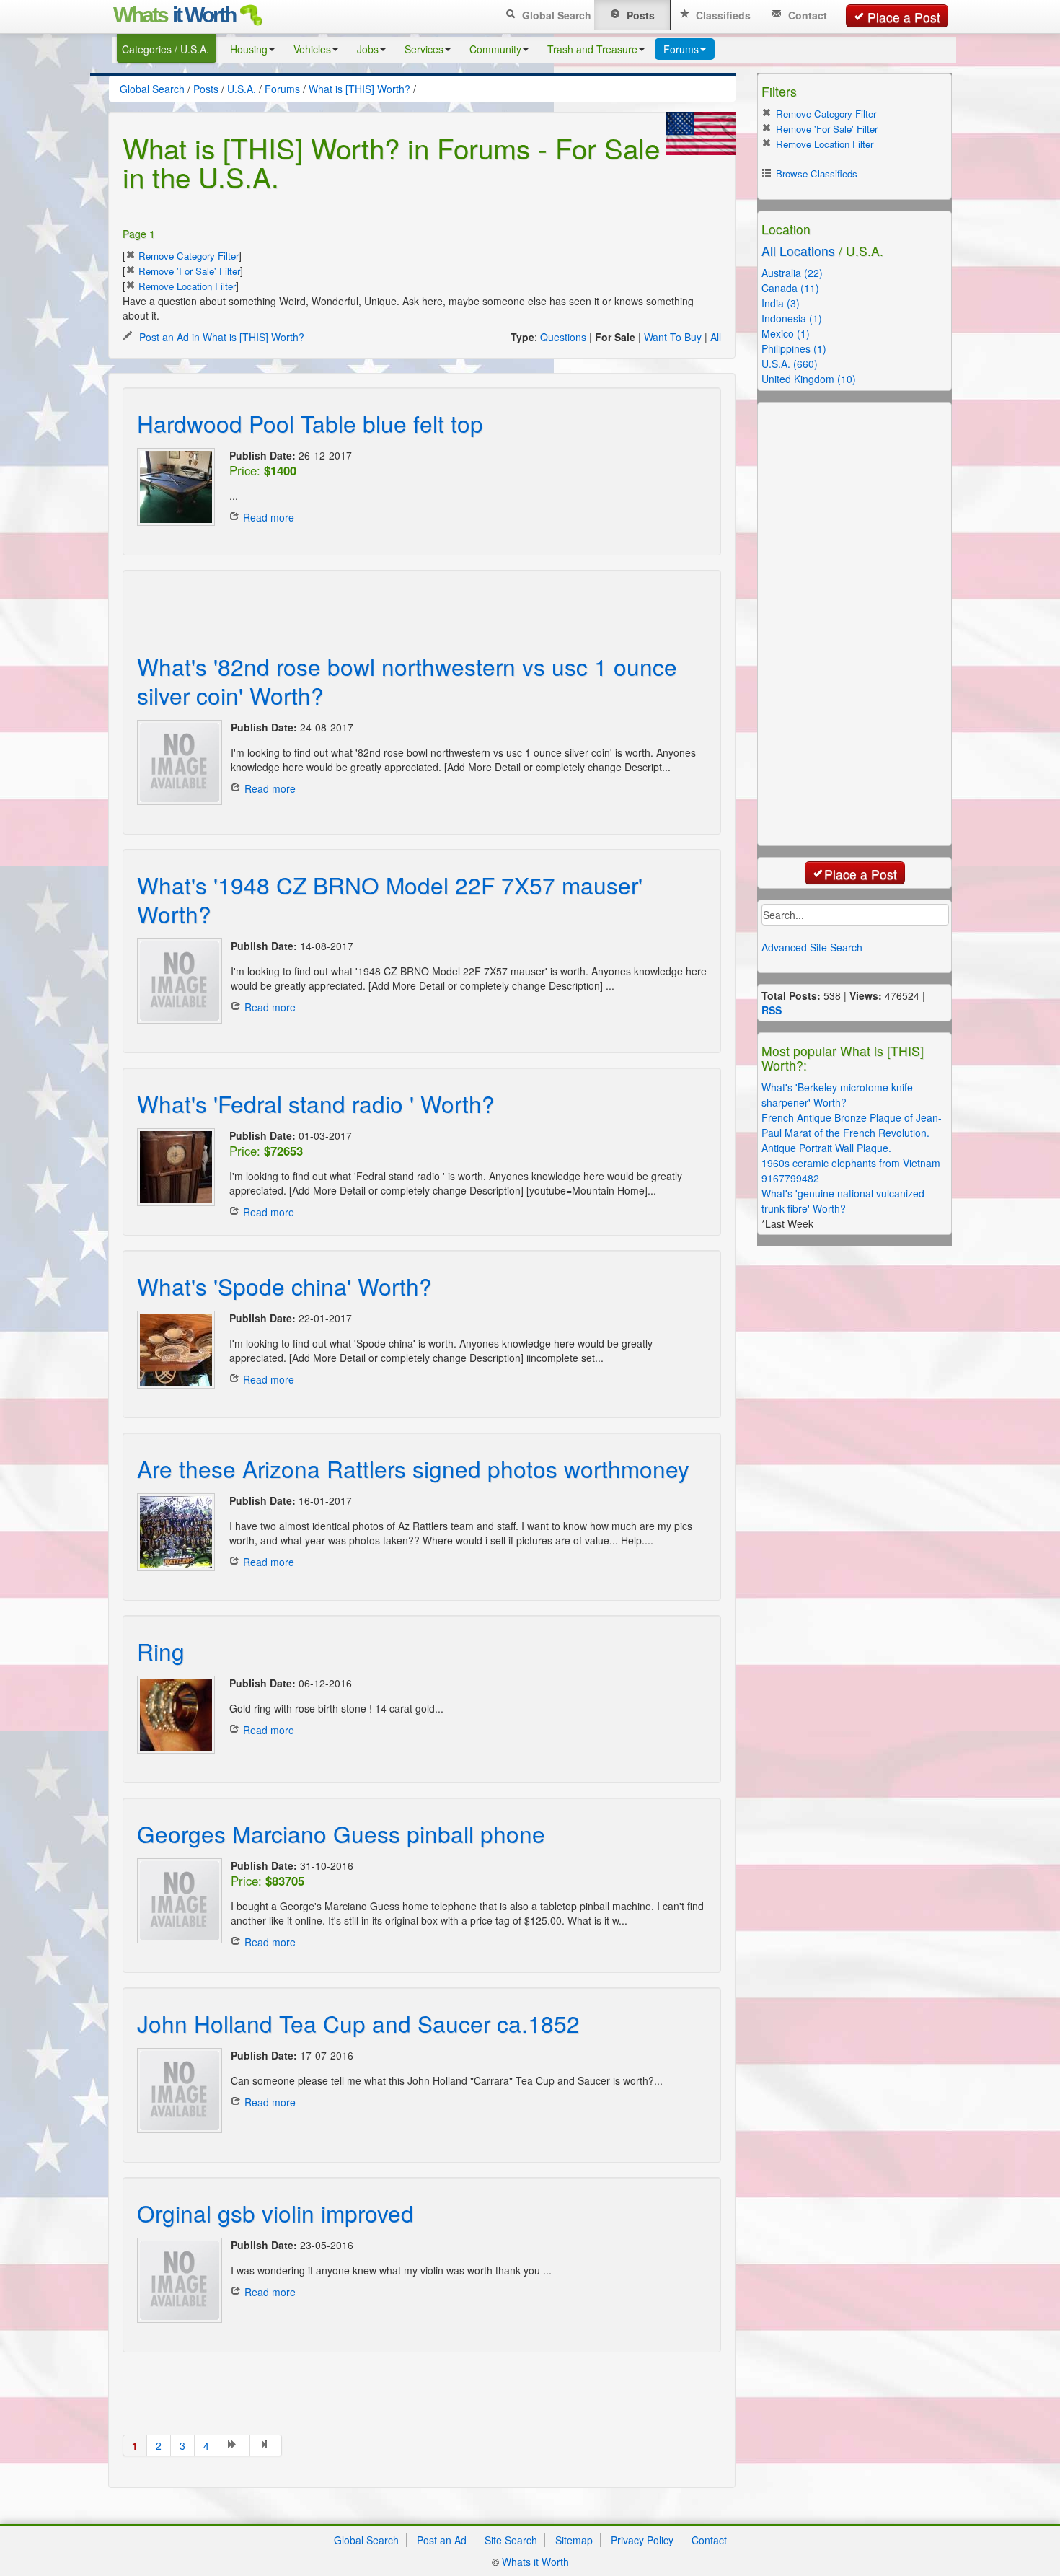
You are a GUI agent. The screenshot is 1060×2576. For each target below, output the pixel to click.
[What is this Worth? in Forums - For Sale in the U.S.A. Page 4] (266, 2445)
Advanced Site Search (812, 947)
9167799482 (790, 1178)
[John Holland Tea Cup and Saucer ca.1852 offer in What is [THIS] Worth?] (177, 2091)
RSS (772, 1010)
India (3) (781, 303)
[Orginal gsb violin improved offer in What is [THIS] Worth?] (177, 2280)
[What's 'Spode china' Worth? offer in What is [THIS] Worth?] (176, 1350)
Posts (639, 15)
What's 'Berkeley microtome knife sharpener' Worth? (837, 1095)
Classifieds (722, 15)
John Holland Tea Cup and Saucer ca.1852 (358, 2023)
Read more (269, 517)
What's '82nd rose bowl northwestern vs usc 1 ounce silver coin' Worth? (407, 681)
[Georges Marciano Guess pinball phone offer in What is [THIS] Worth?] (177, 1901)
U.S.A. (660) (790, 364)
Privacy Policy (642, 2540)
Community (495, 49)
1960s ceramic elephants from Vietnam (851, 1163)
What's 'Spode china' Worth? (284, 1286)
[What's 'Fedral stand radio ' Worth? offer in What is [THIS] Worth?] (176, 1167)
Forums (681, 49)
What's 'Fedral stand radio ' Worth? (316, 1103)
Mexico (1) (786, 333)
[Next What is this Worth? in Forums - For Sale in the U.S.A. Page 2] (234, 2445)
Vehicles (312, 49)
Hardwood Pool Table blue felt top (310, 423)
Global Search (555, 15)
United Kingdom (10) (809, 379)
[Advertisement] (407, 602)
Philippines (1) (794, 348)
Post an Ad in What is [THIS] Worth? (220, 337)
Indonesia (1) (792, 318)
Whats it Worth (535, 2562)
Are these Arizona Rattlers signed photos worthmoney (413, 1468)
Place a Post (904, 17)
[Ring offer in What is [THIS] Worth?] (176, 1715)
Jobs (368, 49)
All (716, 337)
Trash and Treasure (592, 49)
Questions (563, 337)
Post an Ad (442, 2540)
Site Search (511, 2540)
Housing (249, 49)
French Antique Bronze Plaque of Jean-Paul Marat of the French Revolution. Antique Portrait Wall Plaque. (852, 1133)
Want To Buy (673, 337)
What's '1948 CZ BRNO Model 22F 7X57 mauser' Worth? (390, 899)
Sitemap (574, 2540)
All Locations (798, 251)
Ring (161, 1651)
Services (424, 49)
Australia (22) (792, 273)
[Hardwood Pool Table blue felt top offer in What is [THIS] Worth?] (176, 487)
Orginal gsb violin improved (275, 2213)
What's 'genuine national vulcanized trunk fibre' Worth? (843, 1201)
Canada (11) (790, 288)
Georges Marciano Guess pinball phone (341, 1833)
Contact (806, 15)
